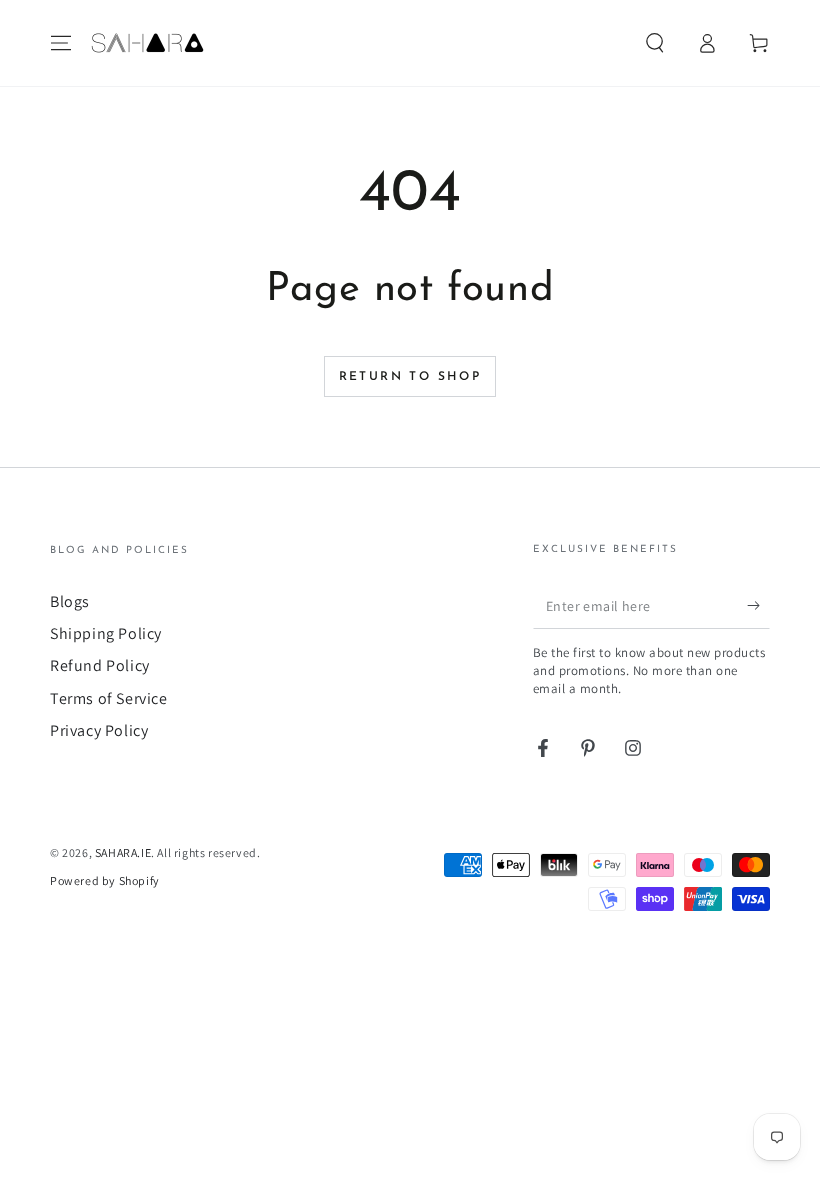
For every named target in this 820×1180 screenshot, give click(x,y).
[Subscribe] (758, 606)
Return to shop (410, 377)
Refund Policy (100, 665)
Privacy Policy (99, 730)
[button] (655, 43)
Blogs (70, 601)
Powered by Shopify (105, 880)
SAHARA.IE (123, 852)
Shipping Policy (106, 633)
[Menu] (61, 43)
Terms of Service (109, 698)
